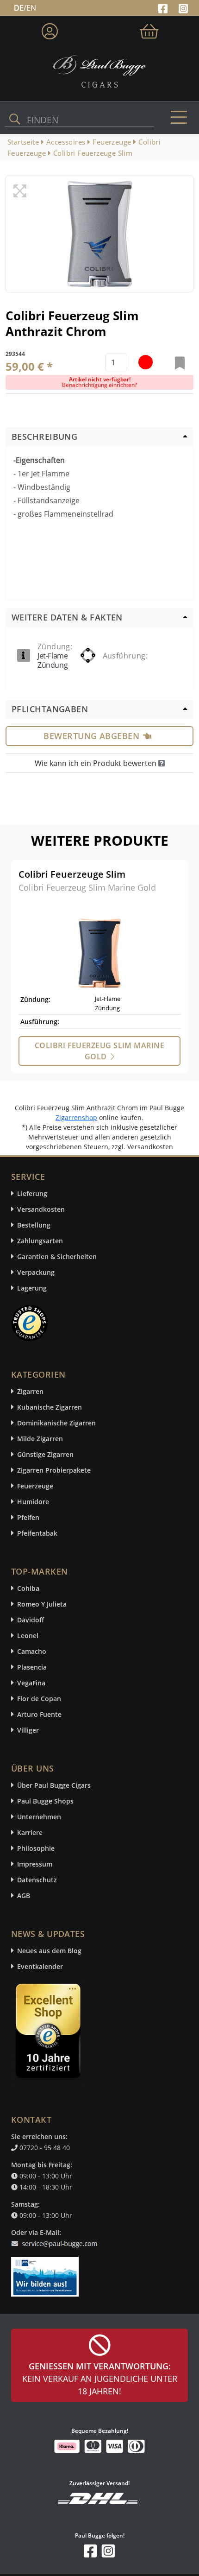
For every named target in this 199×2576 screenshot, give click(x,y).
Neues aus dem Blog (49, 1951)
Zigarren (30, 1391)
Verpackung (36, 1272)
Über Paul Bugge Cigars (54, 1785)
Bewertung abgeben (91, 736)
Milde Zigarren (40, 1439)
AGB (24, 1896)
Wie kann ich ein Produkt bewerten (96, 763)
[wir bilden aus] (47, 2272)
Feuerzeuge (35, 1486)
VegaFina (31, 1683)
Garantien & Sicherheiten (57, 1256)
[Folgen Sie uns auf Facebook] (164, 7)
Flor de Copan (39, 1699)
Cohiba (28, 1588)
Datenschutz (37, 1880)
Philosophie (36, 1848)
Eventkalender (40, 1966)
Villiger (28, 1730)
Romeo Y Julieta (42, 1604)
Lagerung (32, 1288)
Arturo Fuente (39, 1714)
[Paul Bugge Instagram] (183, 7)
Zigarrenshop (76, 1117)
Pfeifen (28, 1517)
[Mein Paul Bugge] (50, 29)
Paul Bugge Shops (45, 1801)
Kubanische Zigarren (50, 1407)
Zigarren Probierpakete (54, 1470)
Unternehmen (39, 1817)
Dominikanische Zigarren (56, 1423)
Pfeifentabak (37, 1533)
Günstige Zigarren (45, 1454)
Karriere (30, 1832)
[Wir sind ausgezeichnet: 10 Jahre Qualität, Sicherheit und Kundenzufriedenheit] (49, 2033)
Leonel (28, 1636)
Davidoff (31, 1620)
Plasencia (32, 1667)
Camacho (32, 1651)
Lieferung (32, 1193)
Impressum (35, 1864)
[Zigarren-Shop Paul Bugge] (99, 70)
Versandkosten (41, 1209)
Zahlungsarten (40, 1241)
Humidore (33, 1502)
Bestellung (34, 1225)
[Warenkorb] (149, 29)
